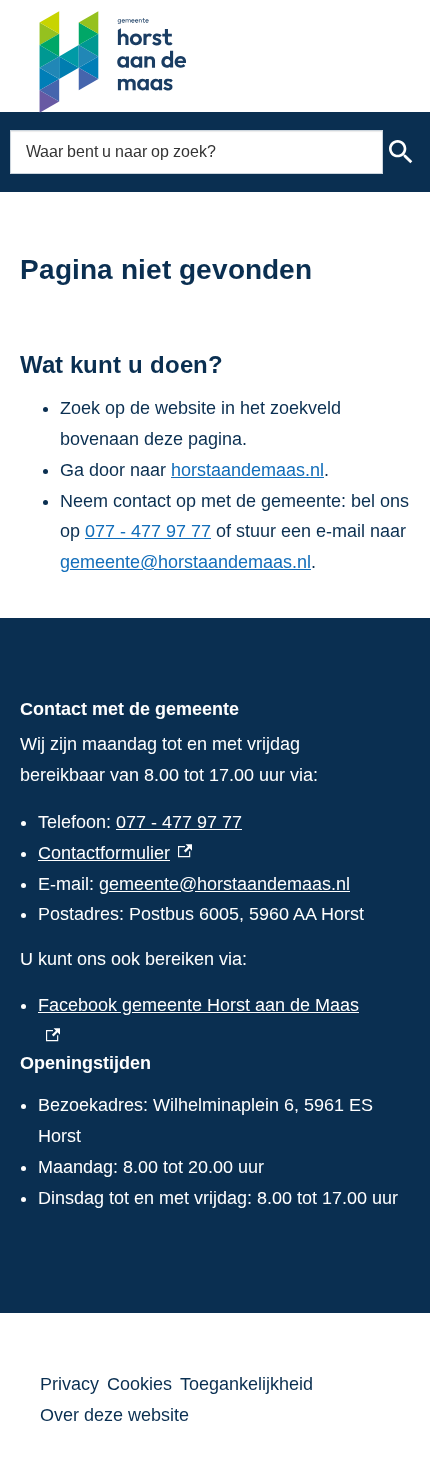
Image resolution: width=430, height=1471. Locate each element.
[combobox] (196, 151)
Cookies (139, 1384)
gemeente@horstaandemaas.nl (185, 562)
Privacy (69, 1384)
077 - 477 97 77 (148, 531)
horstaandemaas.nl (247, 470)
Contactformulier (115, 853)
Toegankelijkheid (246, 1384)
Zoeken (401, 152)
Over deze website (114, 1415)
